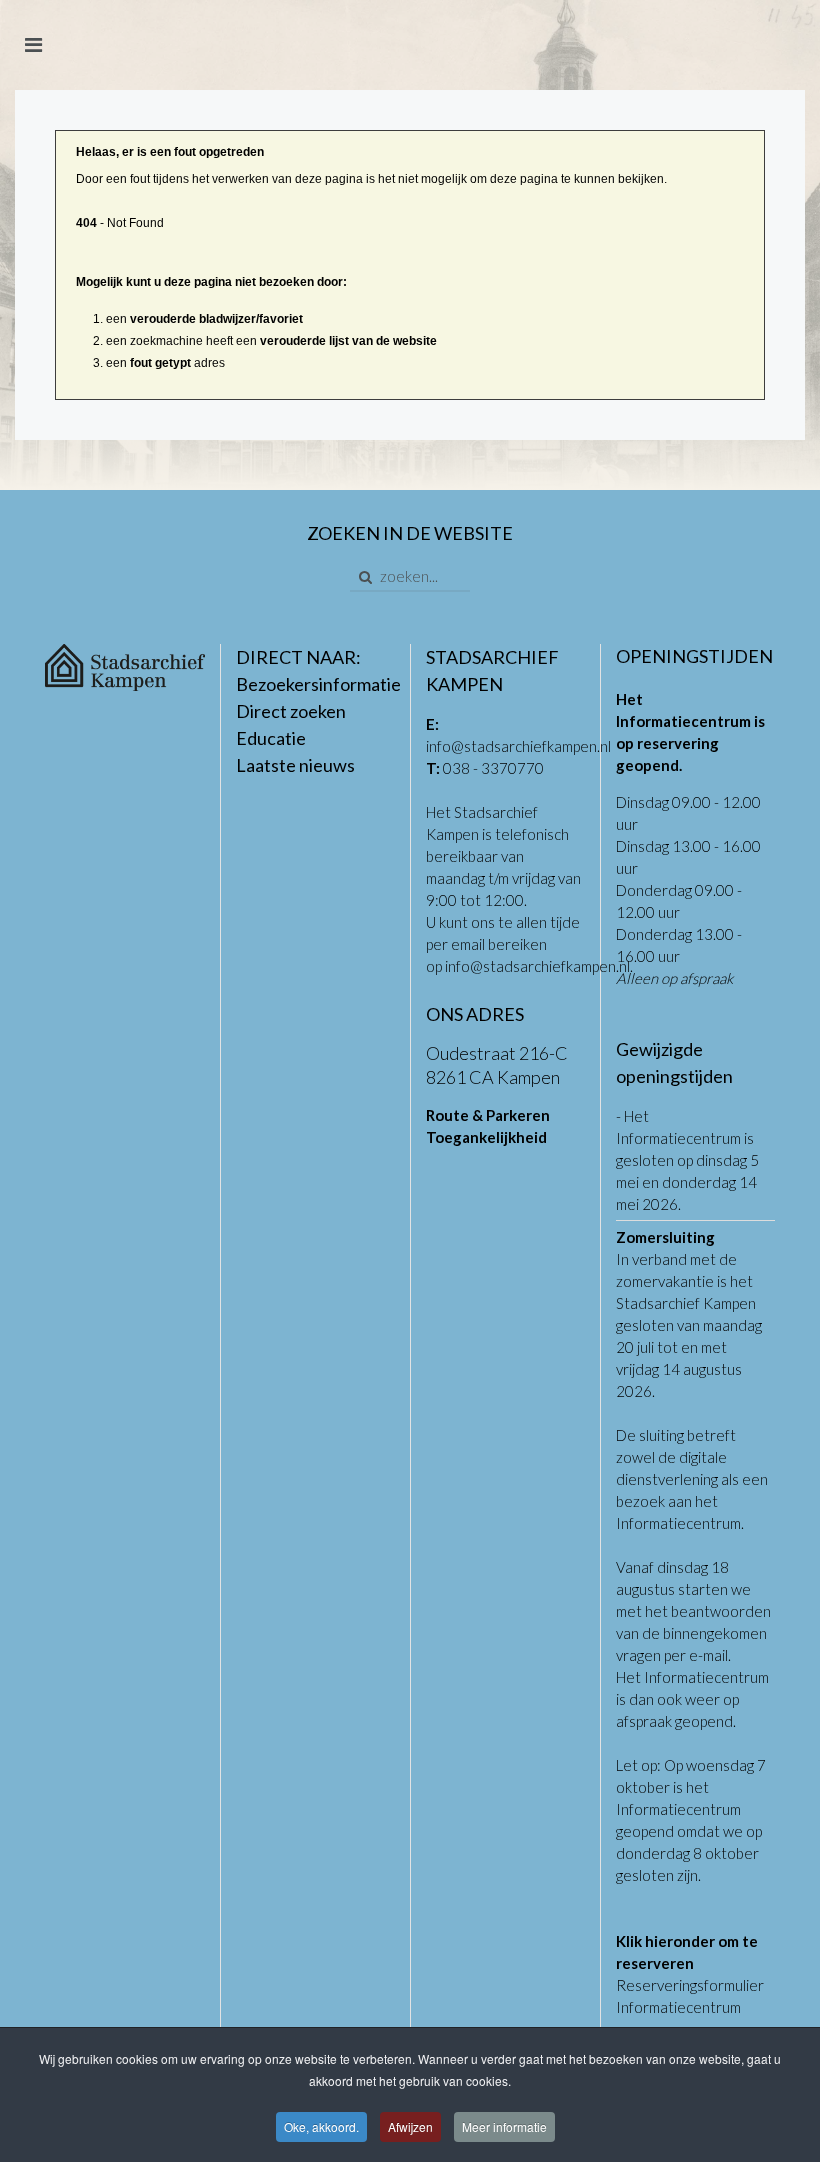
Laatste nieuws (295, 765)
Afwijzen (410, 2126)
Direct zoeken (291, 711)
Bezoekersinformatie (318, 684)
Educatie (271, 738)
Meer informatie (504, 2126)
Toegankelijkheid (486, 1137)
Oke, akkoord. (321, 2126)
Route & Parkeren (488, 1115)
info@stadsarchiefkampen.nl (518, 746)
